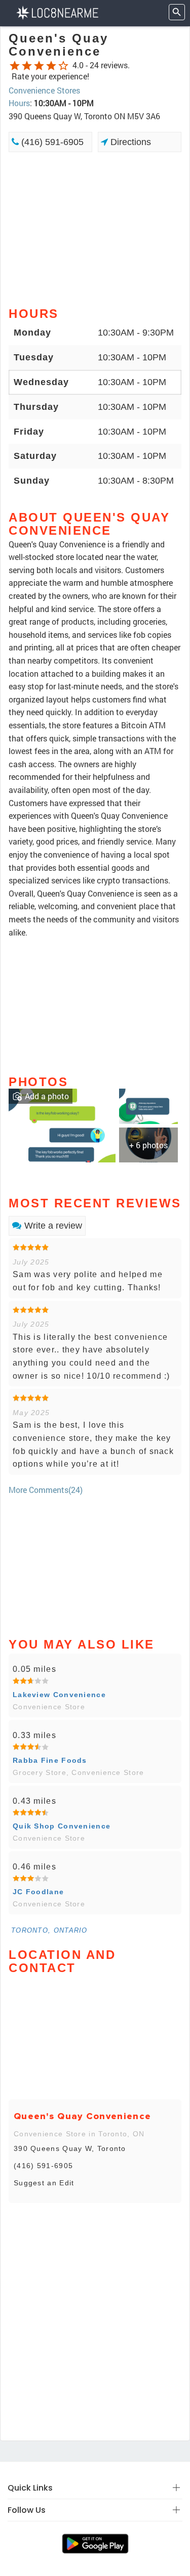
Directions (129, 142)
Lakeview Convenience (59, 1695)
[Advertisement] (95, 228)
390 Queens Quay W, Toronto (70, 2148)
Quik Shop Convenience (62, 1826)
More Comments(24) (46, 1490)
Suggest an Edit (44, 2183)
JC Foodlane (38, 1892)
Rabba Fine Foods (50, 1760)
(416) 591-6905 (51, 142)
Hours (19, 103)
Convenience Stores (44, 90)
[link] (62, 1124)
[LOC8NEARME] (57, 12)
